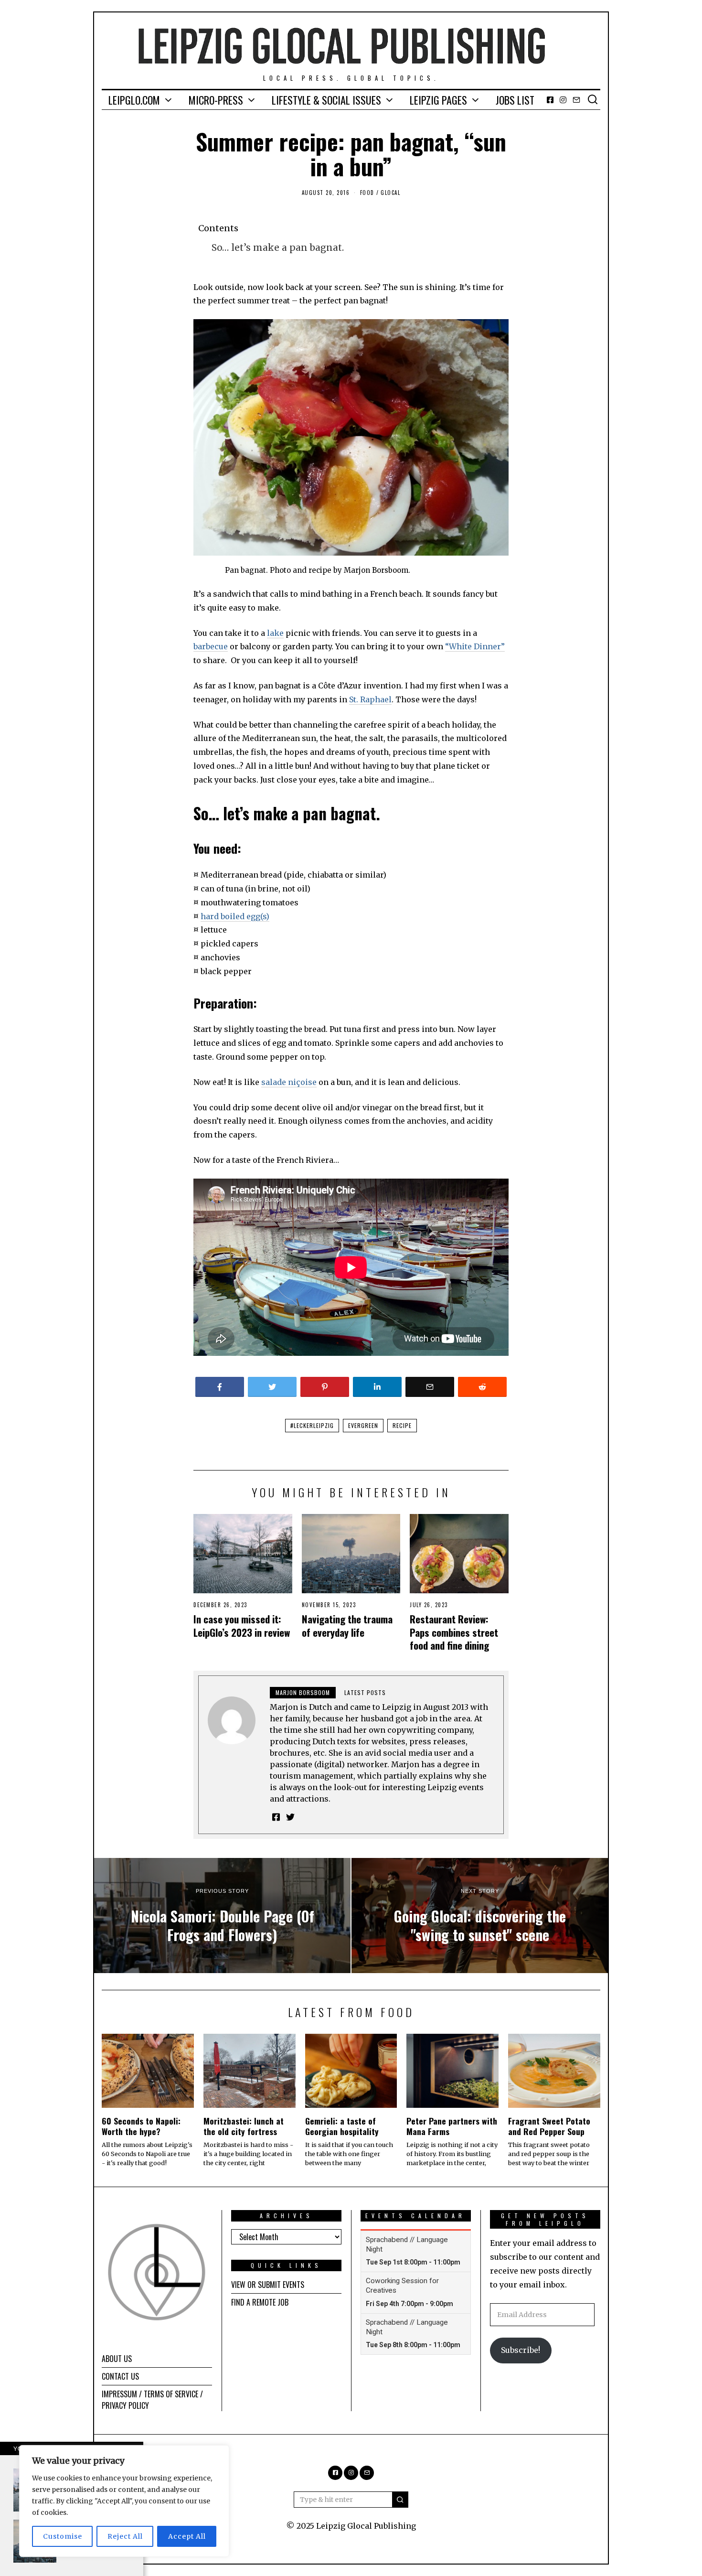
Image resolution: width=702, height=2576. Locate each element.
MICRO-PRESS (216, 100)
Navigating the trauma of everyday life (347, 1625)
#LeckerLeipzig (312, 1425)
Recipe (402, 1425)
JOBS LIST (515, 100)
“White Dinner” (475, 646)
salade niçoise (289, 1082)
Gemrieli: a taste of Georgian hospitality (342, 2126)
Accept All (187, 2536)
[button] (400, 2500)
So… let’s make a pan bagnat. (278, 247)
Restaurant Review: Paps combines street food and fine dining (454, 1632)
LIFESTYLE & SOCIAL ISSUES (326, 100)
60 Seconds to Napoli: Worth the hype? (141, 2126)
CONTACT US (120, 2376)
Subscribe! (521, 2350)
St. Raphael (370, 699)
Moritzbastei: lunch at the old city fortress (244, 2126)
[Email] (576, 100)
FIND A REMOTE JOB (260, 2302)
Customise (63, 2536)
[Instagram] (563, 100)
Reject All (125, 2536)
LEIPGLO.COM (134, 100)
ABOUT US (117, 2359)
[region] (124, 2501)
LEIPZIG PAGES (438, 100)
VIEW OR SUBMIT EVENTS (268, 2285)
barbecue (211, 646)
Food (367, 193)
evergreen (363, 1425)
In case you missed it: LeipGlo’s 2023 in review (242, 1625)
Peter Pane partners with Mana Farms (452, 2126)
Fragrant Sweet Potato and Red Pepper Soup (549, 2126)
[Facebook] (550, 100)
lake (275, 633)
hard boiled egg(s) (235, 916)
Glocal (390, 193)
